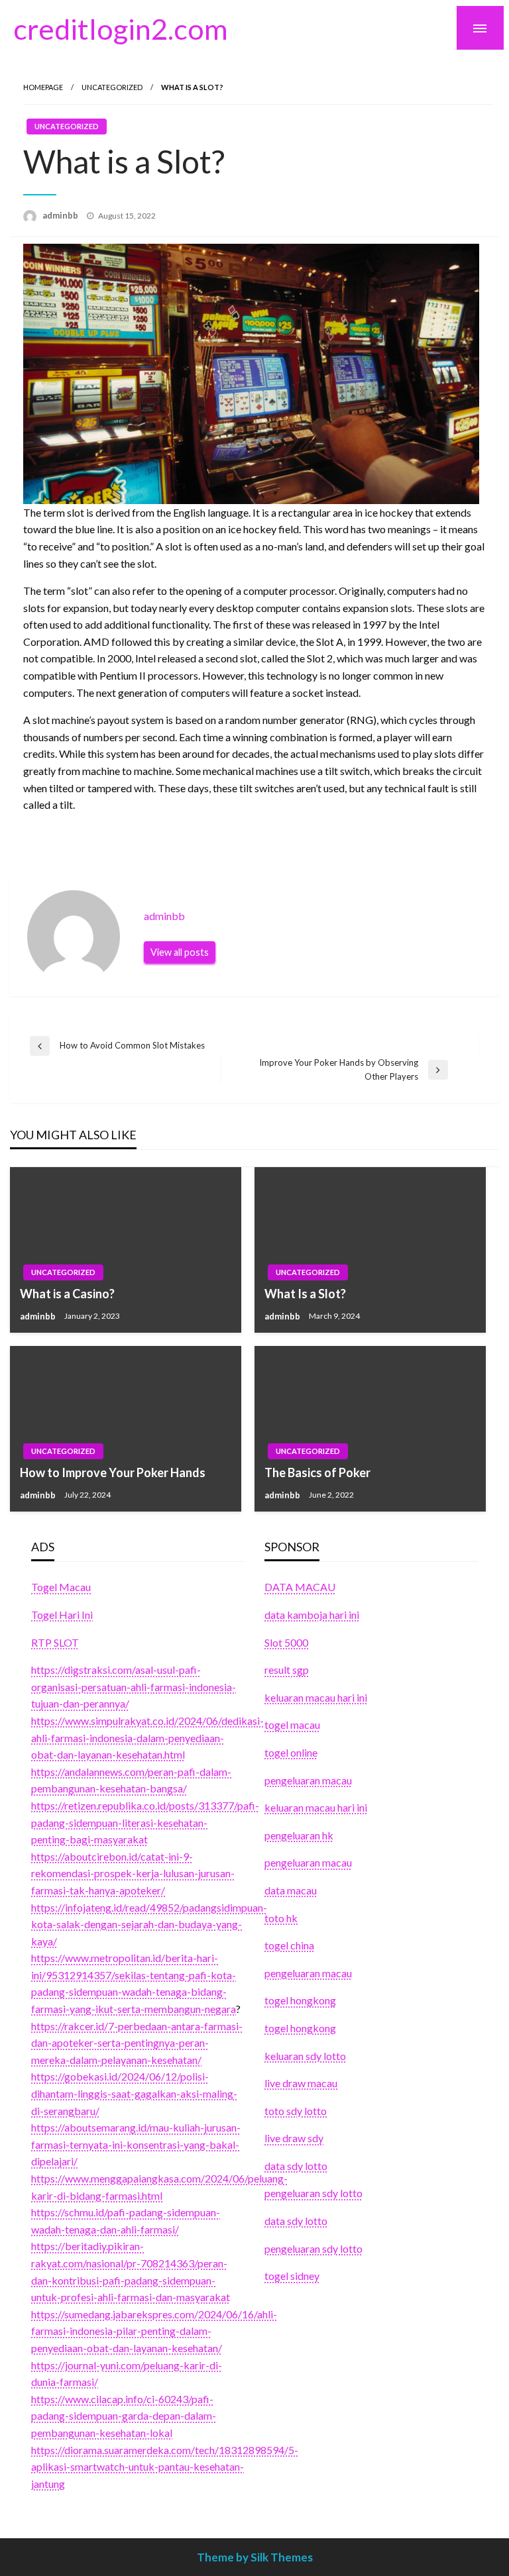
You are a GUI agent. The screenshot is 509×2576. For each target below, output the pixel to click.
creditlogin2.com (121, 28)
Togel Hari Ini (62, 1615)
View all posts (180, 952)
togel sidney (292, 2276)
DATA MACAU (300, 1587)
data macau (291, 1890)
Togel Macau (61, 1587)
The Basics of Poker (317, 1472)
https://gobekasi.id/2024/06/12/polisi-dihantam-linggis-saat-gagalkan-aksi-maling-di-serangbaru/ (134, 2093)
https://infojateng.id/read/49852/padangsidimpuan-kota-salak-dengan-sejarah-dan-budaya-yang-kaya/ (149, 1924)
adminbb (61, 215)
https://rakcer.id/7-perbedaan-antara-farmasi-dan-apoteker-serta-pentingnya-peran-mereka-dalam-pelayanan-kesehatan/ (137, 2043)
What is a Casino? (67, 1294)
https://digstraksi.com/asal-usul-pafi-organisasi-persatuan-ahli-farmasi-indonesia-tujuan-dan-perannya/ (134, 1686)
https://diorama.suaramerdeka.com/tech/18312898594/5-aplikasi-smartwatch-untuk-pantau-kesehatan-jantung (165, 2467)
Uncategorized (112, 87)
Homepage (43, 87)
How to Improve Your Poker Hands (113, 1472)
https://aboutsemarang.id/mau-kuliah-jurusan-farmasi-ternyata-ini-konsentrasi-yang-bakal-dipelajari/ (136, 2144)
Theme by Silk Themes (255, 2557)
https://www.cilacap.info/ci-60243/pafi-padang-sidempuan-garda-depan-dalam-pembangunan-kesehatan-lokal (124, 2416)
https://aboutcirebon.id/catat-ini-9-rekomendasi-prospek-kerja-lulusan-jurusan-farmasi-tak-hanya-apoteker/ (133, 1873)
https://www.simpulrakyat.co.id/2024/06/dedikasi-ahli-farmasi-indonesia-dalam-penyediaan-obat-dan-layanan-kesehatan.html (147, 1737)
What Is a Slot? (305, 1294)
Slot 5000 (286, 1642)
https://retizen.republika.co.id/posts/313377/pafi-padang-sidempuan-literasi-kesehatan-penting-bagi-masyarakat (145, 1822)
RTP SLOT (55, 1642)
